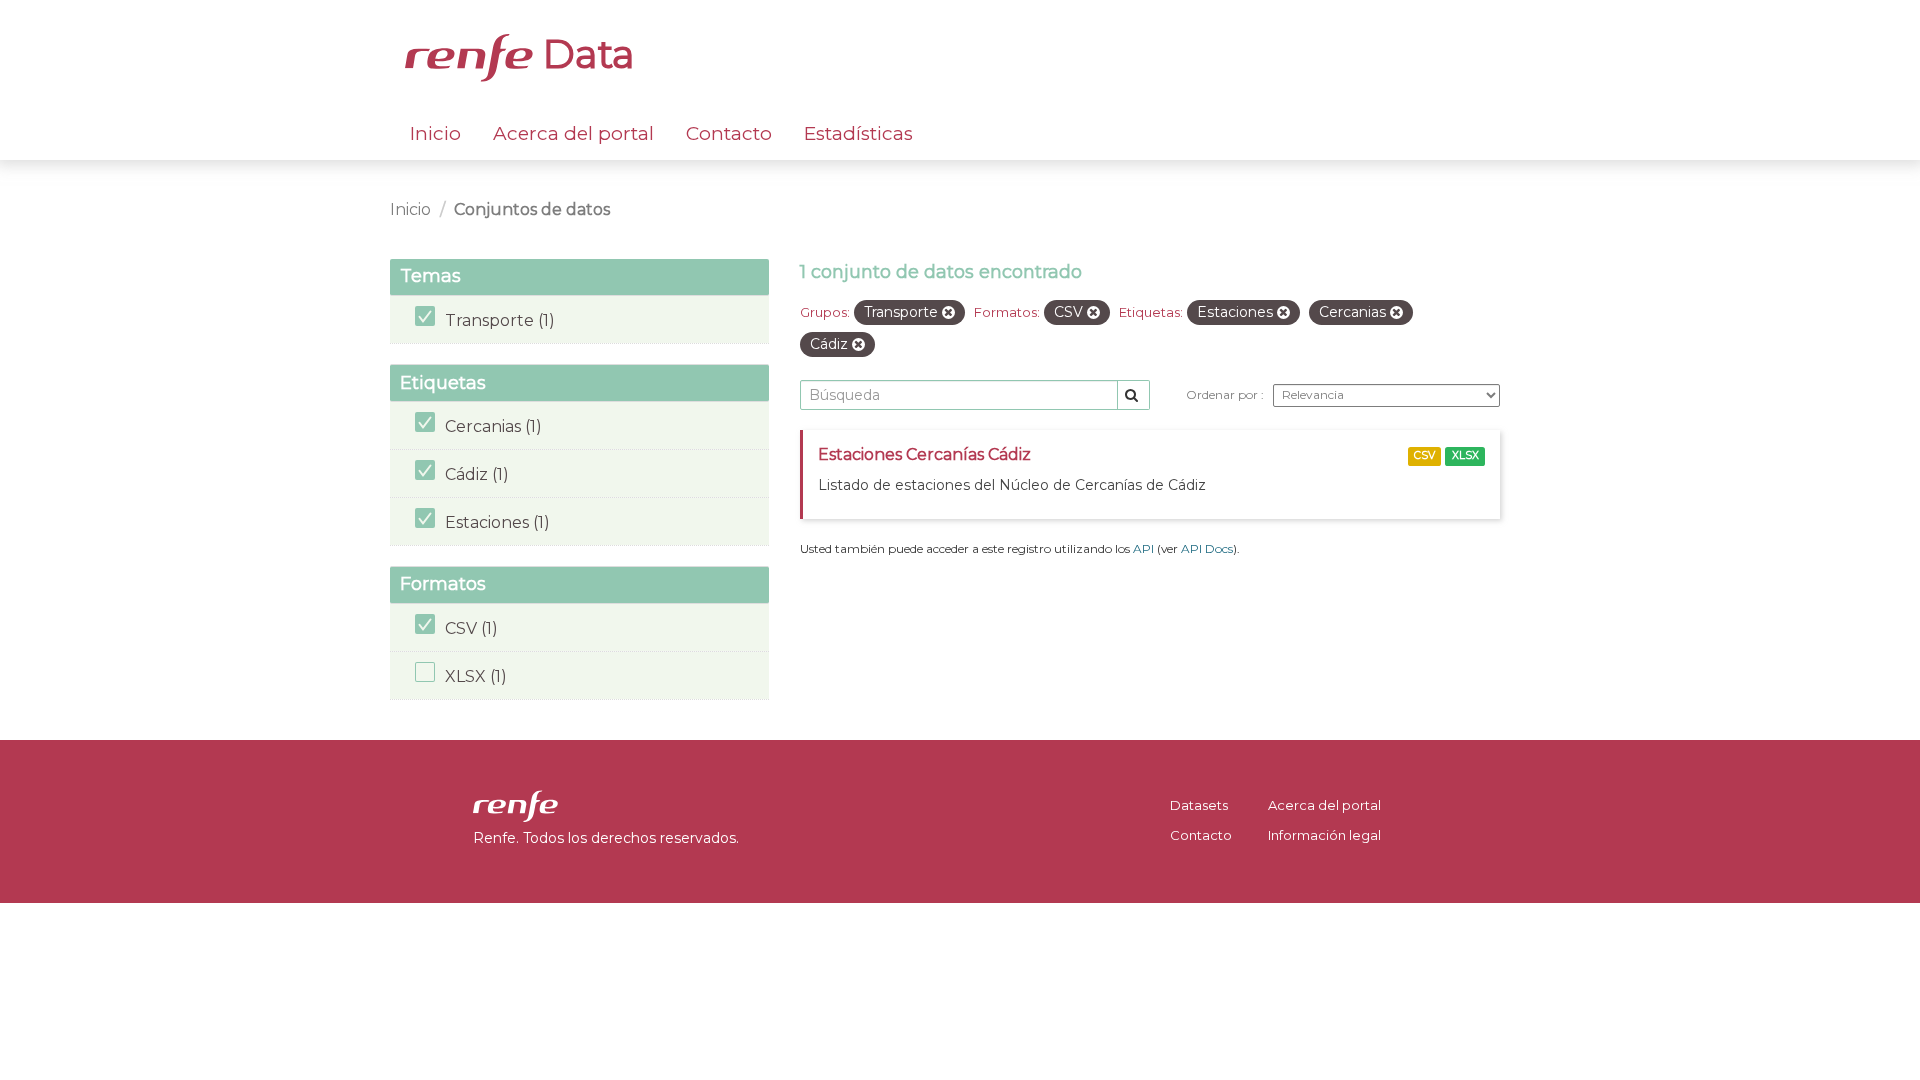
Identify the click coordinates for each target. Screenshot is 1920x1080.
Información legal (1324, 835)
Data (584, 54)
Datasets (1199, 805)
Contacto (729, 133)
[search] (1133, 395)
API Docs (1207, 548)
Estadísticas (858, 133)
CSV (1424, 455)
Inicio (435, 133)
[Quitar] (948, 313)
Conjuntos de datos (532, 209)
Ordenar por (1223, 394)
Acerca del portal (573, 133)
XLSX (1465, 455)
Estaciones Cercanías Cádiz (924, 454)
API (1143, 548)
